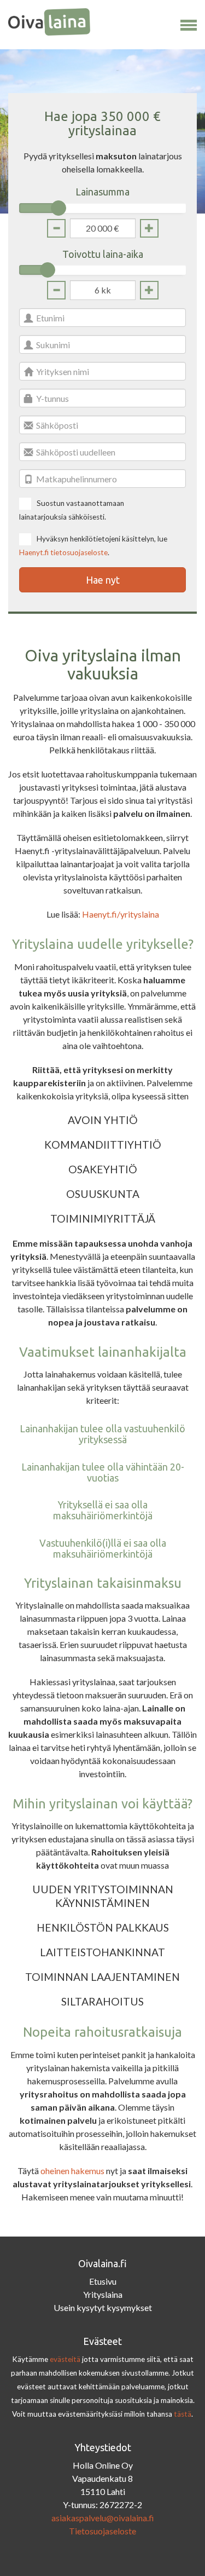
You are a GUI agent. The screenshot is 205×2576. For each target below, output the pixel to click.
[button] (189, 23)
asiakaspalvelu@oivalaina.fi (103, 2518)
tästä (183, 2414)
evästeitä (65, 2359)
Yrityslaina (103, 2294)
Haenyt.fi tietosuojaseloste (63, 552)
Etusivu (103, 2281)
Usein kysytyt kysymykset (103, 2307)
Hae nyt (103, 580)
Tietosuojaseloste (102, 2531)
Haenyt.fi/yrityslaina (121, 914)
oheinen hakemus (72, 2171)
